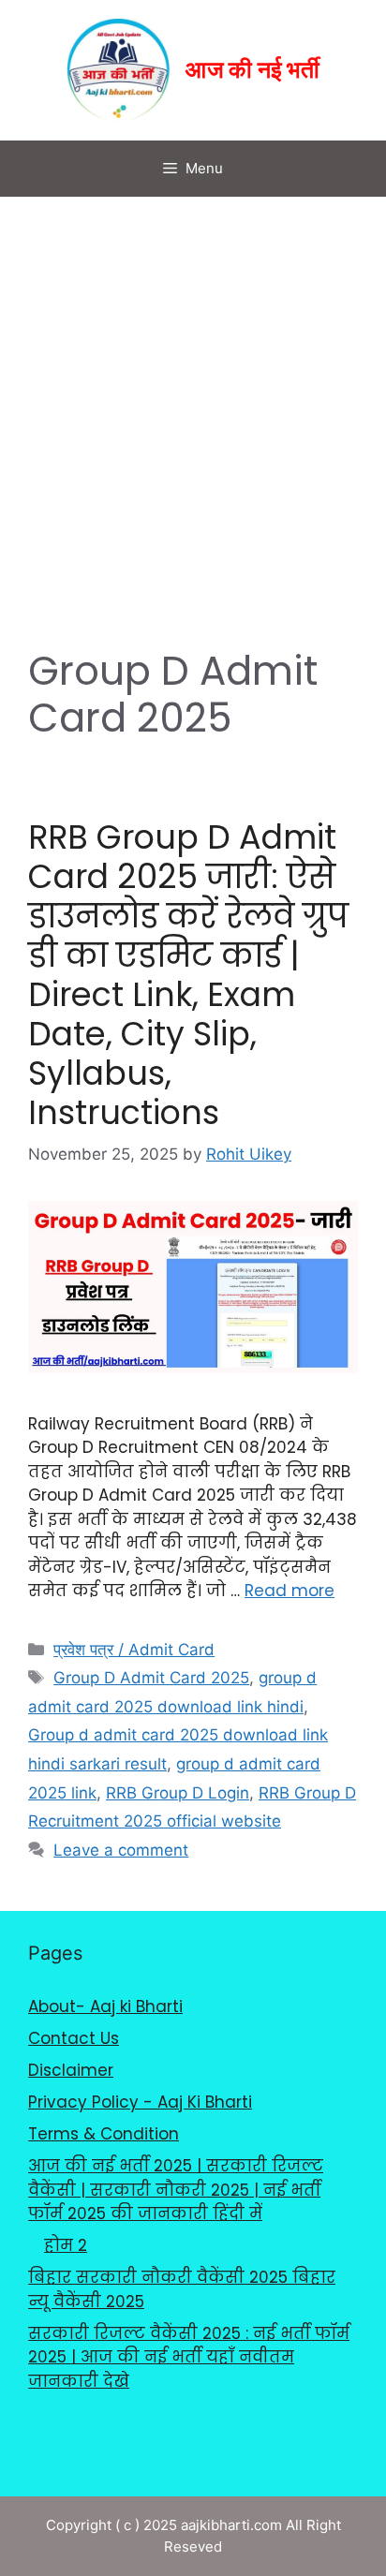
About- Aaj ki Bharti (105, 2006)
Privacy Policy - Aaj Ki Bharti (140, 2102)
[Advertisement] (193, 399)
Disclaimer (71, 2070)
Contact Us (74, 2038)
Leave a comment (121, 1850)
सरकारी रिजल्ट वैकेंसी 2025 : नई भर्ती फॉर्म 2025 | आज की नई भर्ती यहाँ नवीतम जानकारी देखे (189, 2357)
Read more (289, 1591)
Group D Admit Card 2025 (151, 1678)
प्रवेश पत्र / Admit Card (134, 1650)
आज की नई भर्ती (252, 71)
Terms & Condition (104, 2134)
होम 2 (66, 2245)
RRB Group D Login (178, 1793)
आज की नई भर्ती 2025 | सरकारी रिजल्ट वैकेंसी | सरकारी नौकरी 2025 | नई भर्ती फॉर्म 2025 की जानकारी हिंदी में (176, 2190)
